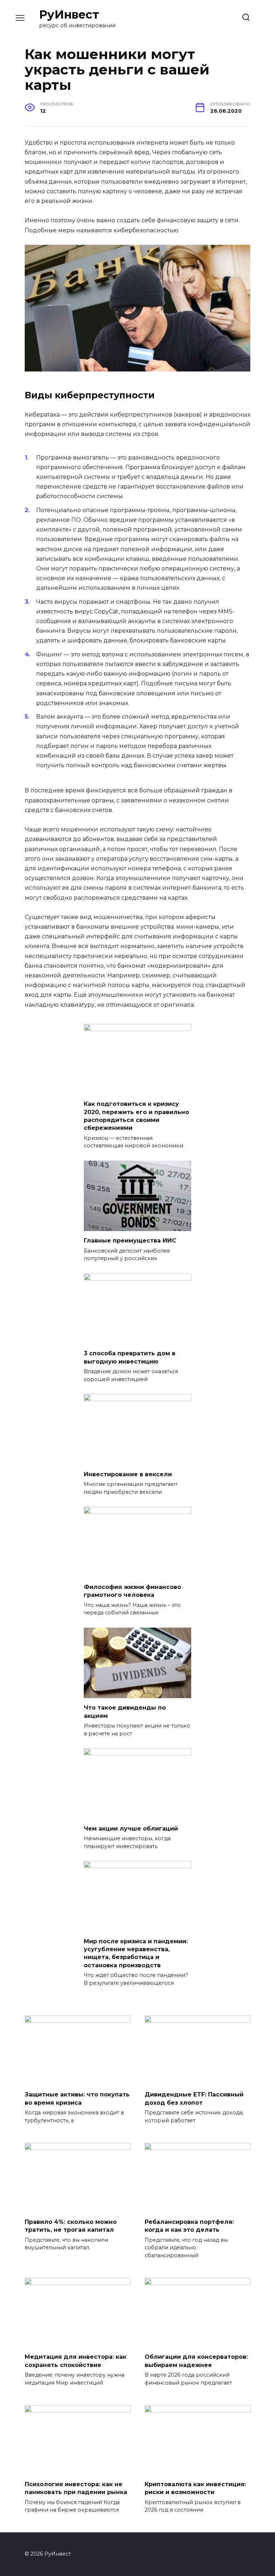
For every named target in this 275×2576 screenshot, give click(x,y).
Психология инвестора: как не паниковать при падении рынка (76, 2488)
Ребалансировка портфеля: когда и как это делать (189, 2226)
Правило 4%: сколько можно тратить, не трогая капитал (71, 2226)
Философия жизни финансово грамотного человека (132, 1591)
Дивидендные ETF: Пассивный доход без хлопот (194, 2098)
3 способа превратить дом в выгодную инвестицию (130, 1357)
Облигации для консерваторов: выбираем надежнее (196, 2361)
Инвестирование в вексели (128, 1474)
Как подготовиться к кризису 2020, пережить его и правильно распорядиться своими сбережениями (136, 1116)
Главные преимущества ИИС (130, 1241)
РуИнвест (69, 14)
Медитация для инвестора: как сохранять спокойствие (76, 2361)
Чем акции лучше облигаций (131, 1828)
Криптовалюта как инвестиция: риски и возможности (195, 2488)
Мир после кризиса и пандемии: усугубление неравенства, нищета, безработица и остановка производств (136, 1953)
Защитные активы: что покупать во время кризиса (77, 2098)
